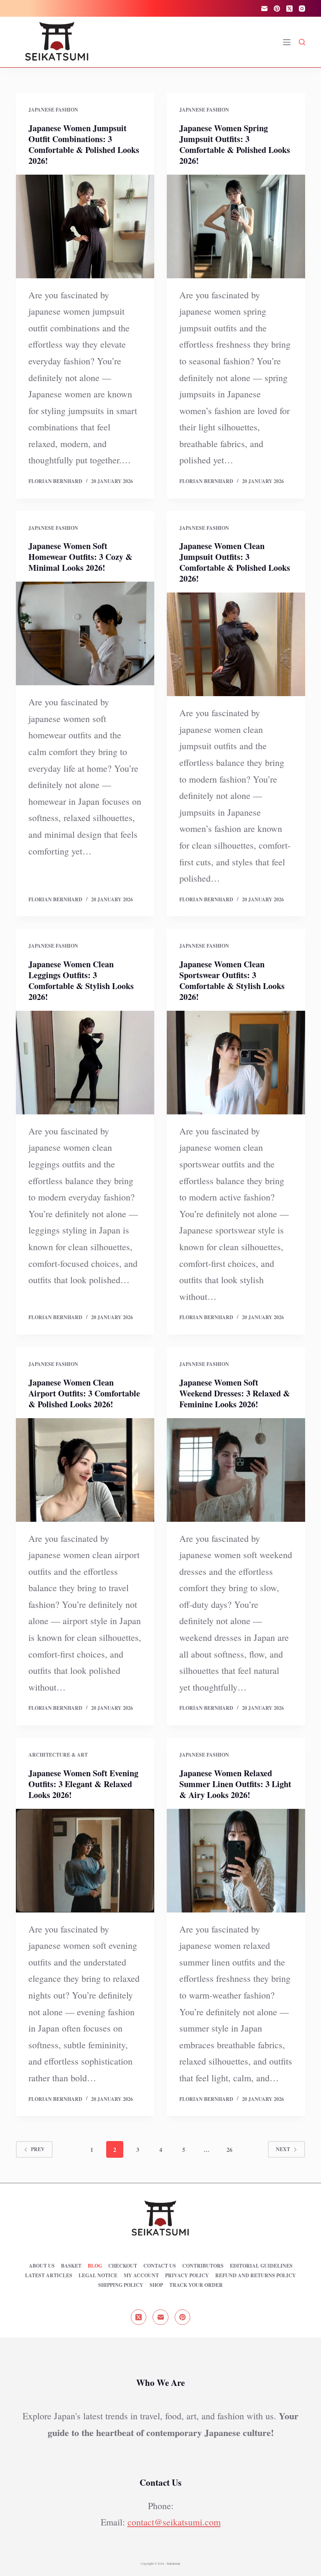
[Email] (264, 9)
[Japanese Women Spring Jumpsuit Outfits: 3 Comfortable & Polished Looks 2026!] (236, 226)
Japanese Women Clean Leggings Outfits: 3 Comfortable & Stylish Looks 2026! (81, 980)
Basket (71, 2266)
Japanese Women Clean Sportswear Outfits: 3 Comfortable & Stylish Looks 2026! (232, 980)
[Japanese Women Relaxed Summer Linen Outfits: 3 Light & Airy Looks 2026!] (236, 1861)
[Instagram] (302, 9)
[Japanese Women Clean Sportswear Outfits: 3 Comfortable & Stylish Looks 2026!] (236, 1063)
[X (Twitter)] (289, 9)
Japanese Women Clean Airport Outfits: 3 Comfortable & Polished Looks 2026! (84, 1393)
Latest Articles (49, 2276)
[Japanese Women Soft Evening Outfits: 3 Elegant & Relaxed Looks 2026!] (85, 1861)
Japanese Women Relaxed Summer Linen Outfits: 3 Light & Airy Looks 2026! (235, 1784)
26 (229, 2150)
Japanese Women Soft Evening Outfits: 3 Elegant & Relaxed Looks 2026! (83, 1784)
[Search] (302, 42)
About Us (42, 2266)
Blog (95, 2266)
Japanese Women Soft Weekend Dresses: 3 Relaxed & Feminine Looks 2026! (235, 1393)
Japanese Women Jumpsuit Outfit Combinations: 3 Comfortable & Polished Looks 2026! (84, 144)
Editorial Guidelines (261, 2266)
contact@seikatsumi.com (174, 2522)
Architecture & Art (58, 1755)
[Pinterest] (277, 9)
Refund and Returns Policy (256, 2276)
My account (141, 2276)
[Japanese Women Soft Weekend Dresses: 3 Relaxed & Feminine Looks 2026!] (236, 1470)
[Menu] (287, 42)
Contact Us (160, 2266)
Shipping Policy (121, 2285)
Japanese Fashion (53, 110)
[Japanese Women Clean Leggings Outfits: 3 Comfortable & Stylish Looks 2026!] (85, 1063)
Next (283, 2149)
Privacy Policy (187, 2276)
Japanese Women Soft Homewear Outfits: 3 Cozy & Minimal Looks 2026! (80, 557)
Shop (156, 2285)
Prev (38, 2149)
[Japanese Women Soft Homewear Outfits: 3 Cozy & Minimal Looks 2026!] (85, 633)
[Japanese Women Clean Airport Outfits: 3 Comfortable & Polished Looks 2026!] (85, 1470)
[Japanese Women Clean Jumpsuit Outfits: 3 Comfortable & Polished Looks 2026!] (236, 644)
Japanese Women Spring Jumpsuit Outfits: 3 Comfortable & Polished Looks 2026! (235, 144)
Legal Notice (98, 2276)
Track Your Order (196, 2285)
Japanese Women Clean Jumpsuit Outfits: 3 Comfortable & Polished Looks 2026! (235, 562)
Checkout (123, 2266)
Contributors (203, 2266)
